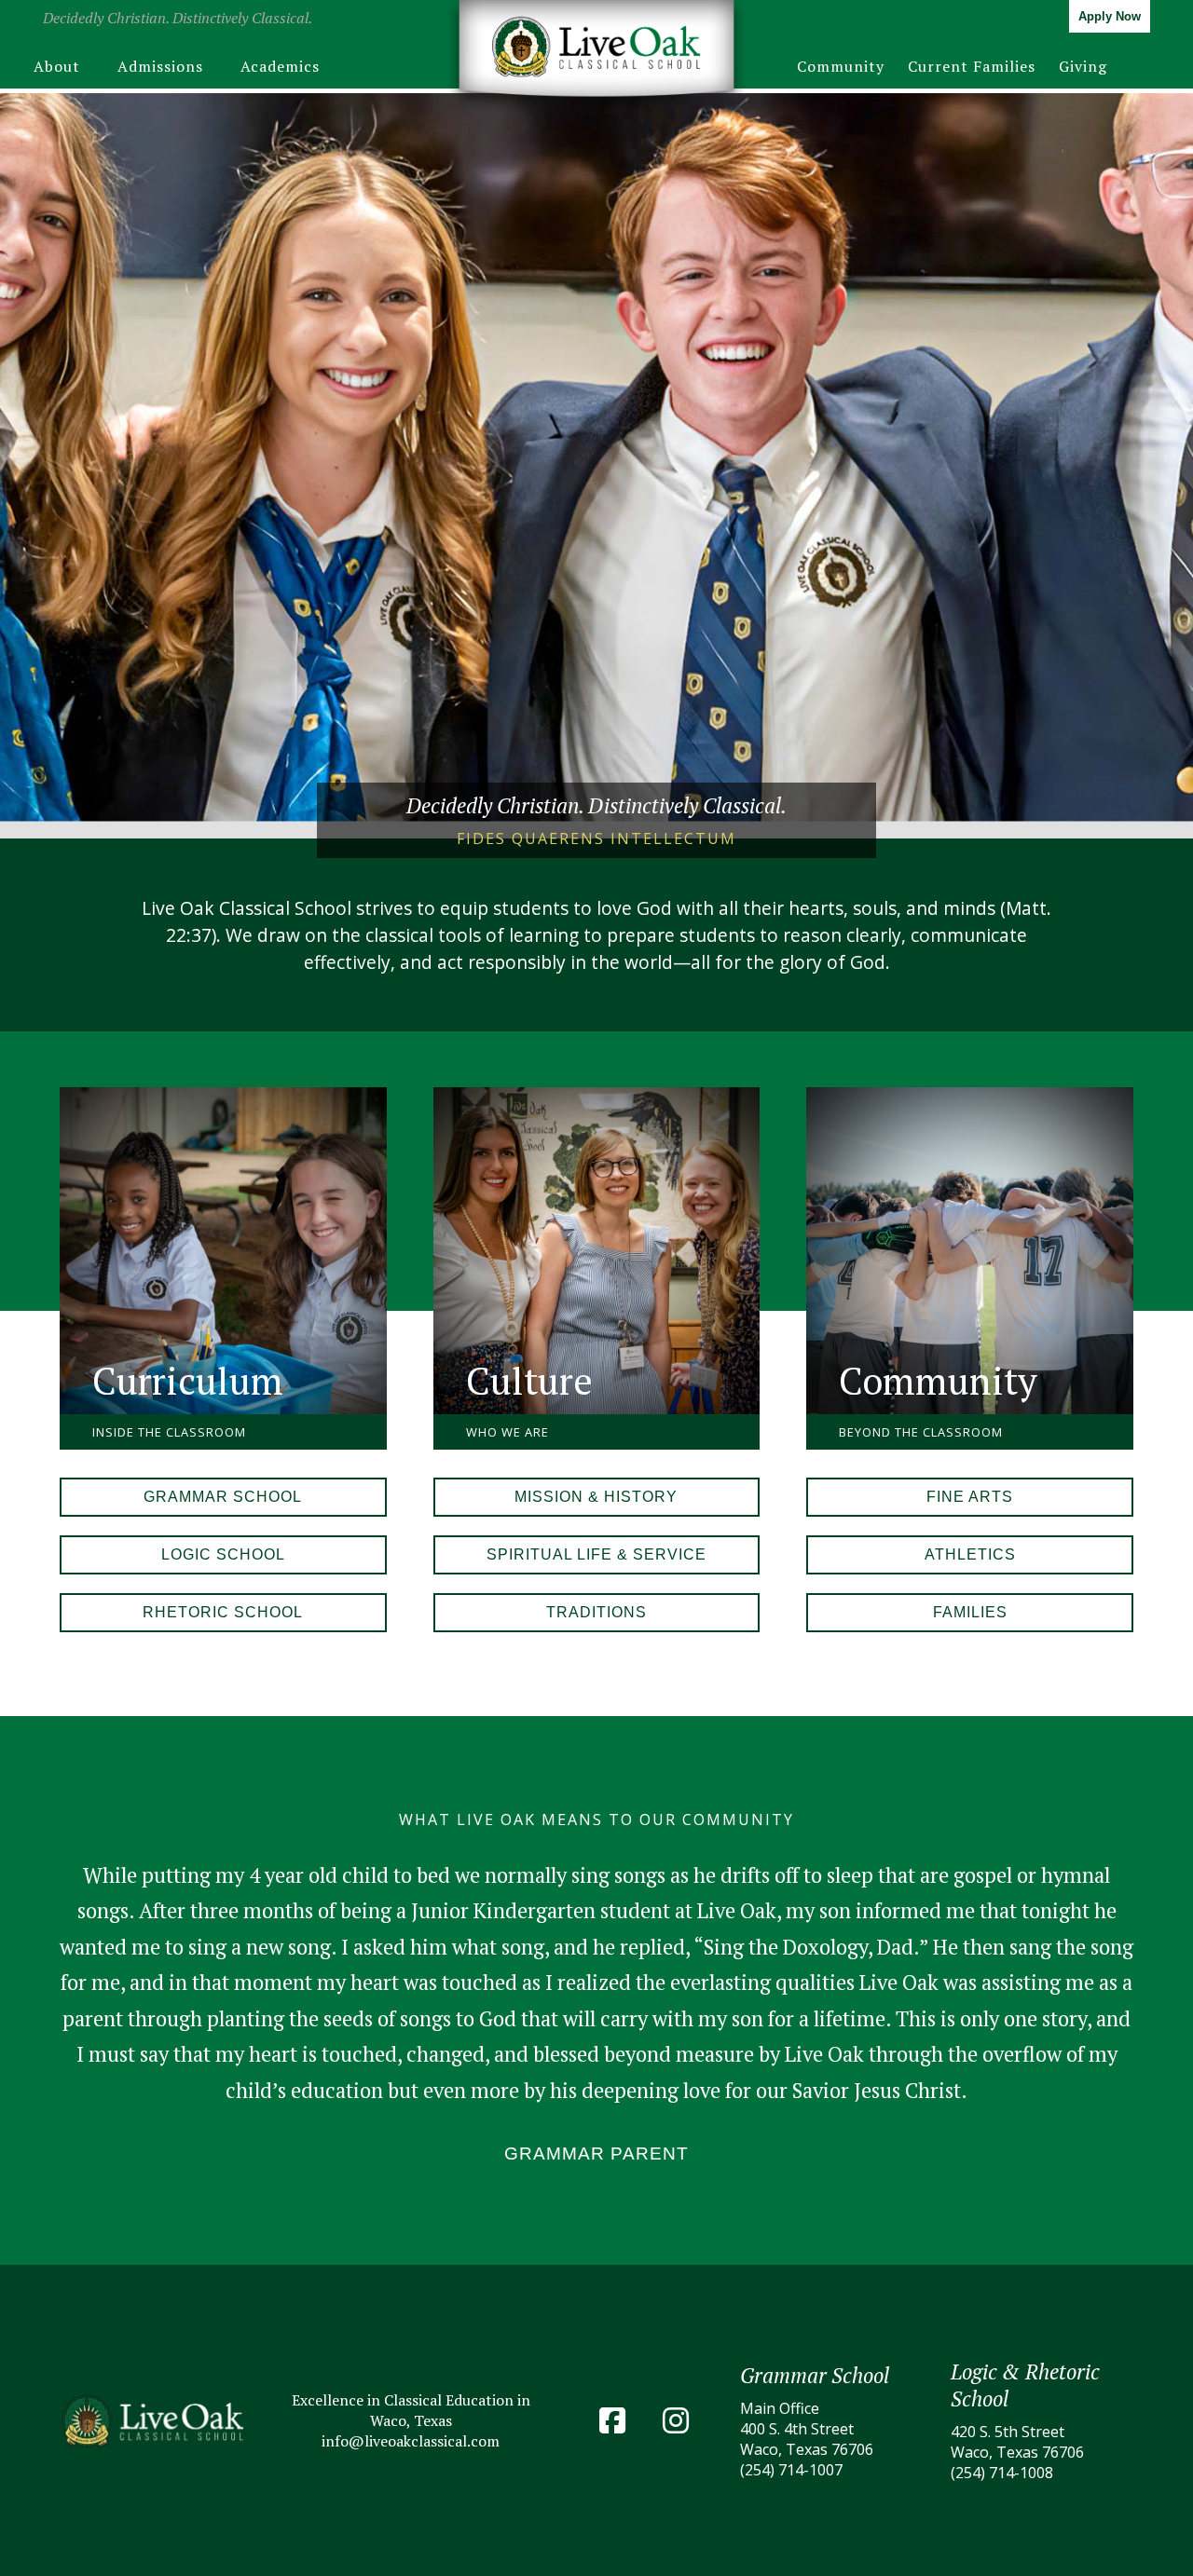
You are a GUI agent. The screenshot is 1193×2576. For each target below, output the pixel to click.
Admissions (160, 66)
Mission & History (596, 1497)
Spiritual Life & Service (596, 1554)
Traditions (596, 1612)
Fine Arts (970, 1497)
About (57, 66)
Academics (280, 66)
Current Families (972, 66)
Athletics (970, 1554)
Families (970, 1612)
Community (841, 66)
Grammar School (223, 1497)
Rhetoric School (223, 1612)
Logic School (223, 1554)
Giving (1083, 66)
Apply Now (1110, 16)
